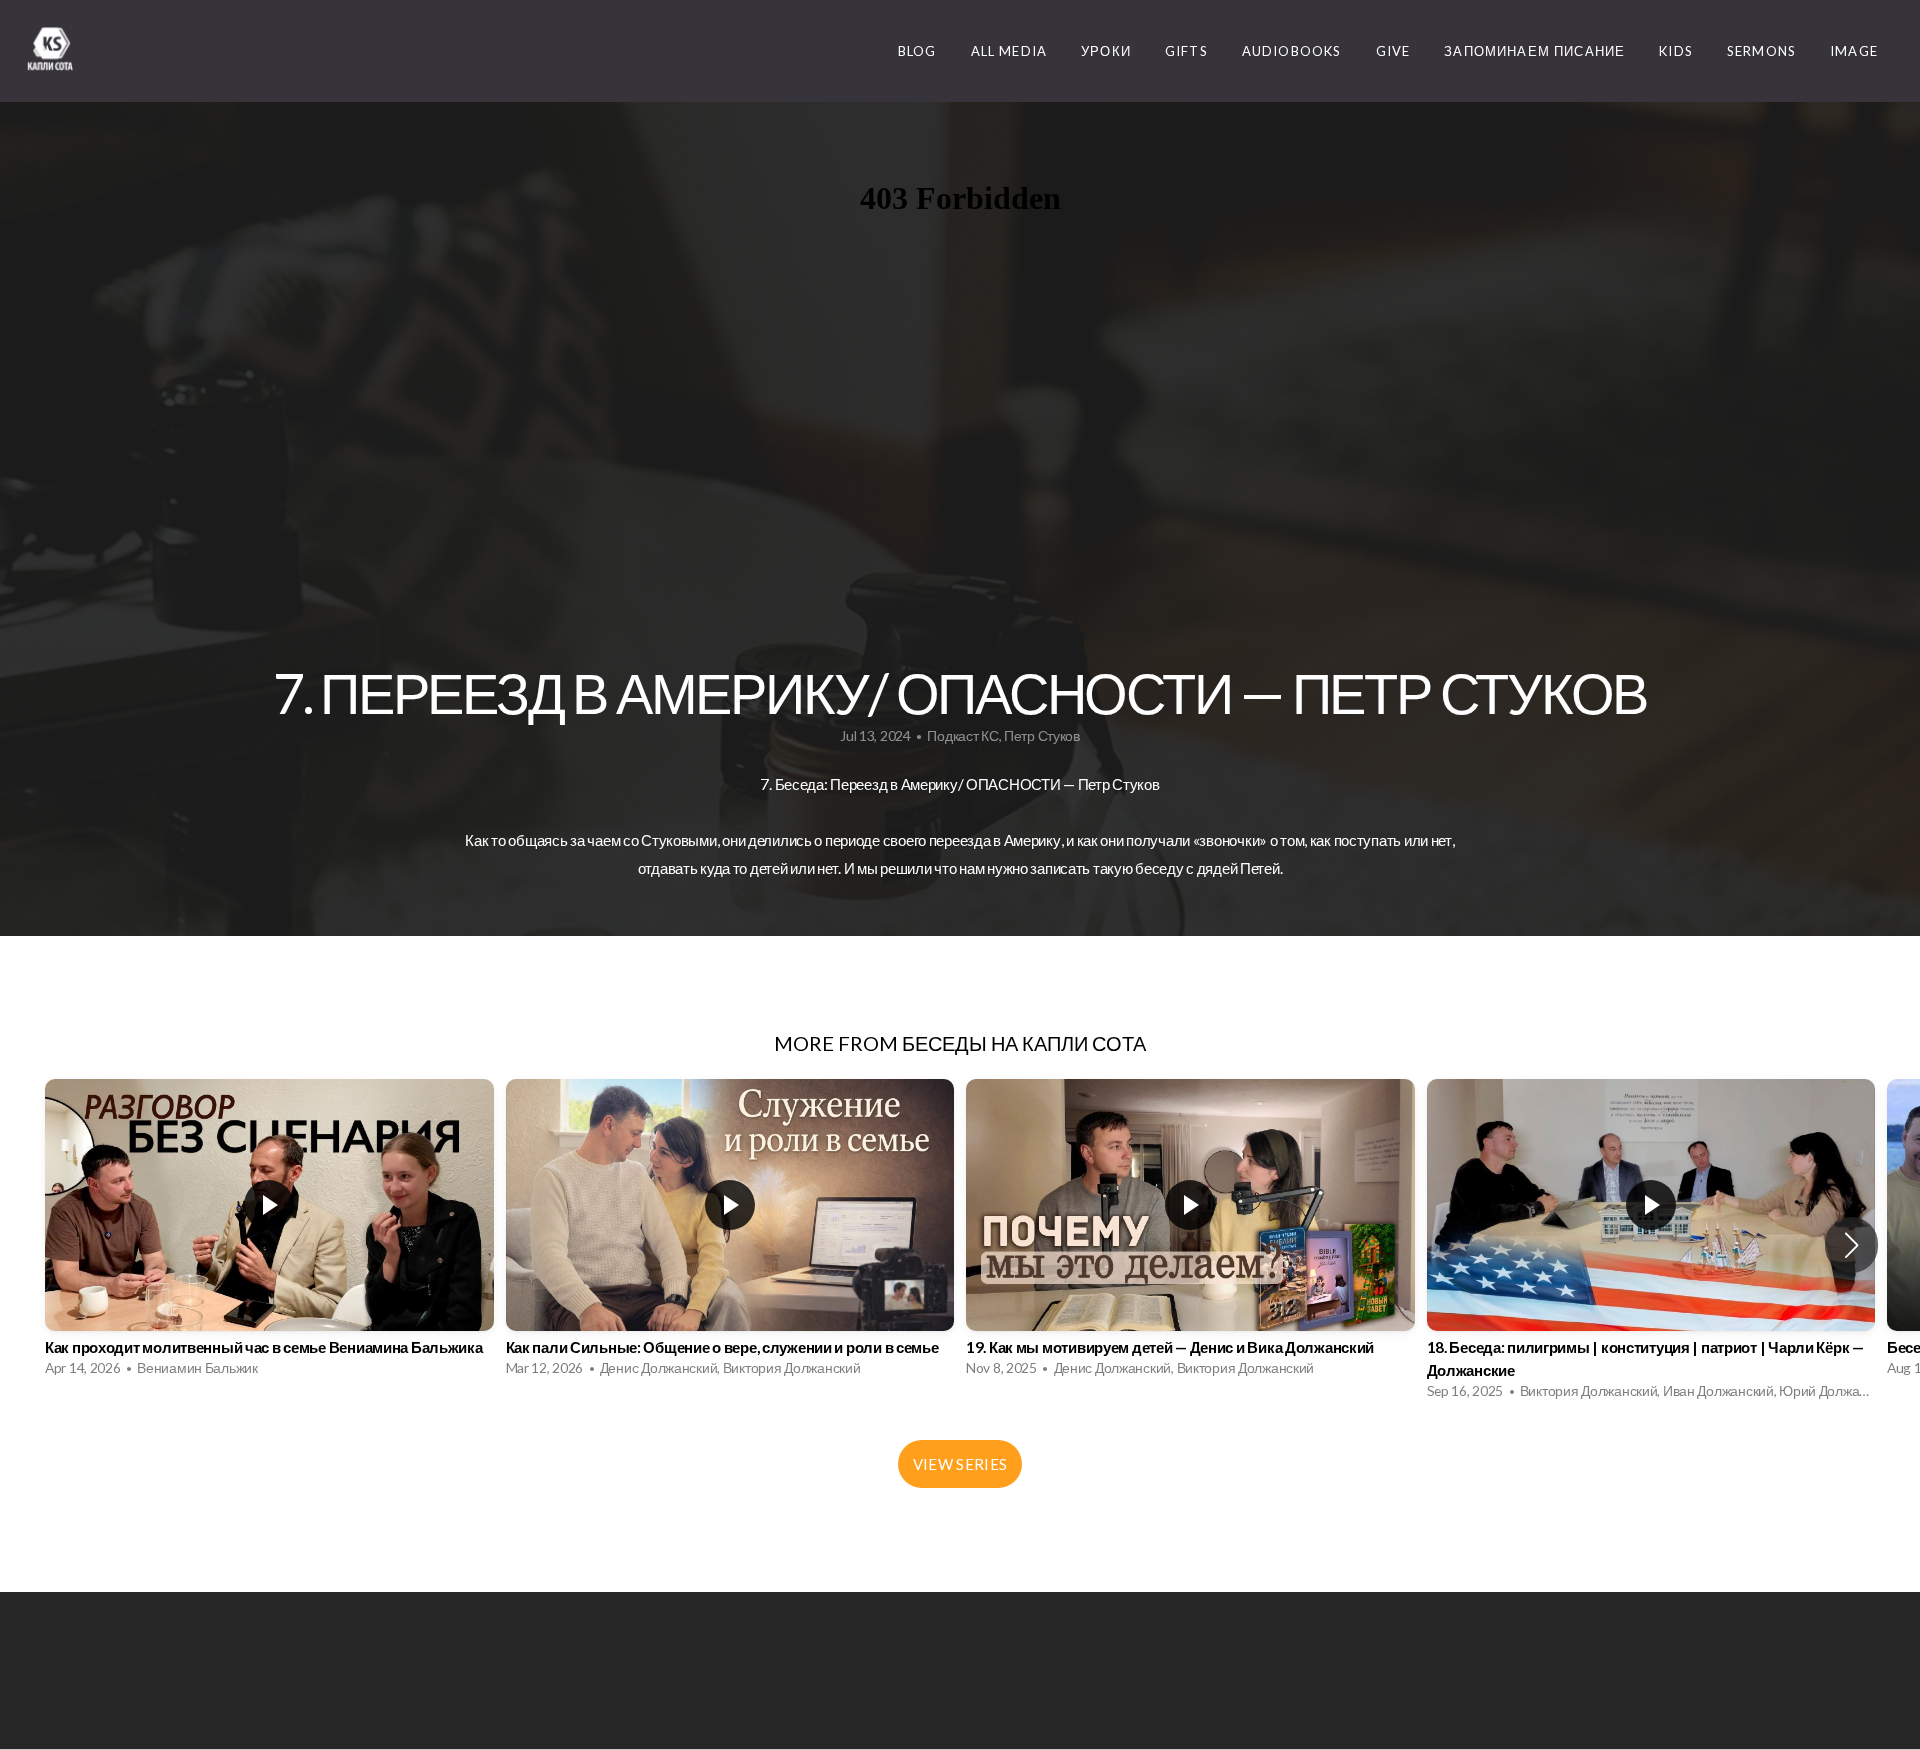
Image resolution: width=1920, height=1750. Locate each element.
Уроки (1106, 51)
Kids (1676, 51)
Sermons (1761, 51)
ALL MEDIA (1009, 51)
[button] (1851, 1245)
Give (1393, 51)
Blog (917, 51)
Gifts (1186, 51)
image (1854, 51)
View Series (960, 1464)
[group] (269, 1233)
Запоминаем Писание (1534, 51)
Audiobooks (1292, 51)
